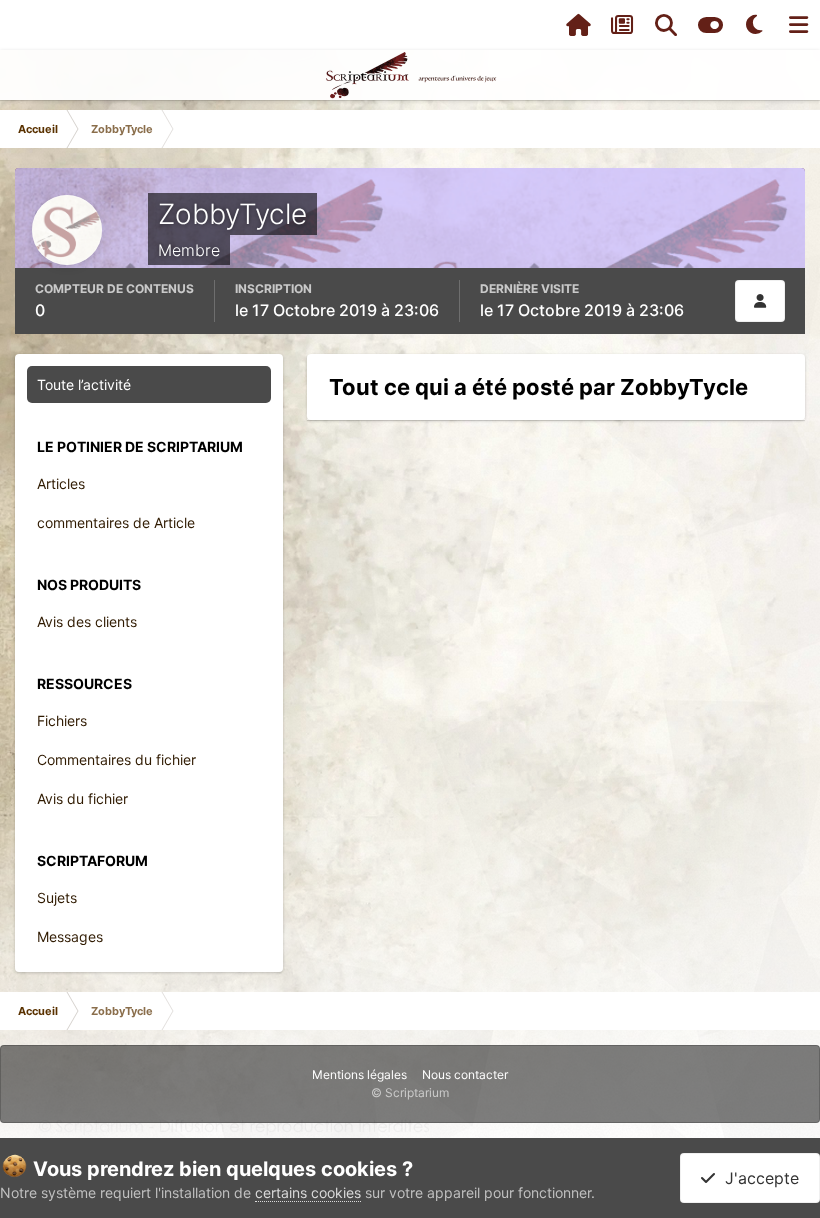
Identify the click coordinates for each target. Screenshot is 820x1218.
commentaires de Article (116, 522)
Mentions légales (359, 1074)
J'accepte (757, 1178)
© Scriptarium (410, 1092)
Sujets (57, 897)
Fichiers (62, 720)
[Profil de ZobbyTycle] (760, 301)
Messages (70, 936)
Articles (61, 483)
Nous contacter (465, 1074)
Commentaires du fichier (116, 759)
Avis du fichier (82, 798)
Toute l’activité (84, 384)
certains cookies (308, 1192)
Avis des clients (87, 621)
